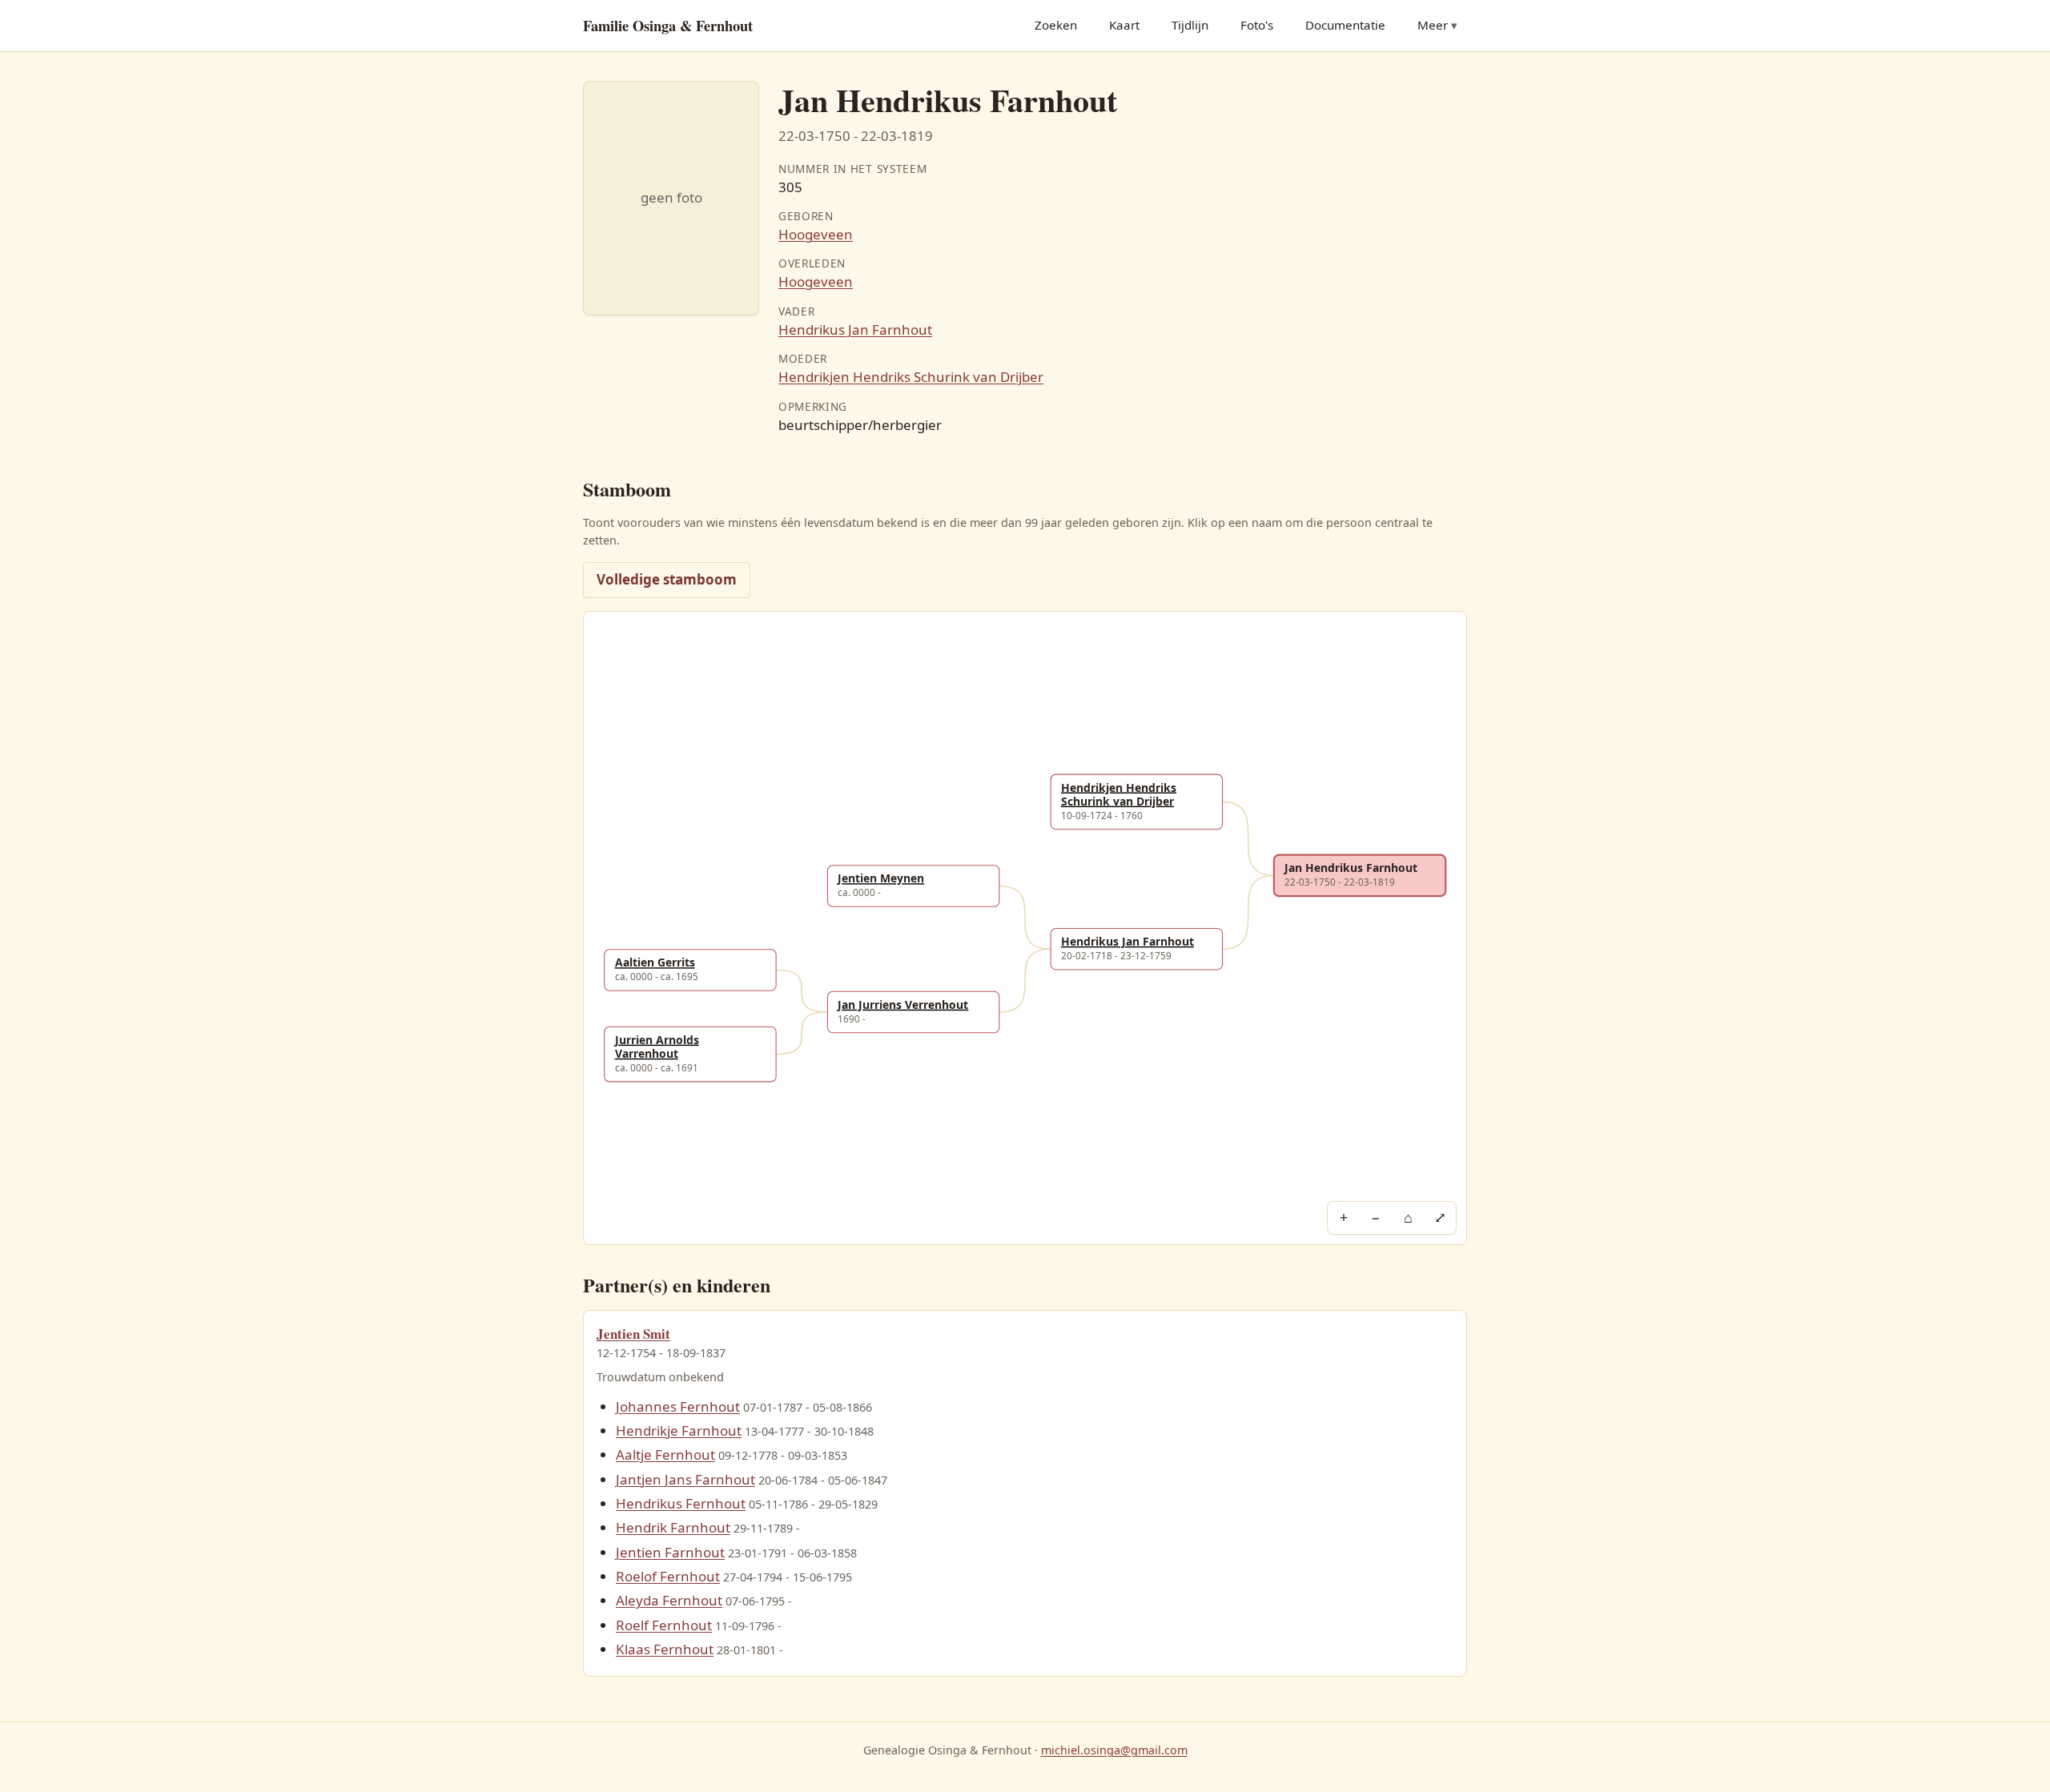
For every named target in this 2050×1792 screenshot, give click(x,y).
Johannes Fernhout (678, 1406)
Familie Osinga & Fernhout (668, 25)
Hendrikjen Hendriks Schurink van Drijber (911, 377)
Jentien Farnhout (670, 1552)
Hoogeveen (816, 234)
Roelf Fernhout (664, 1625)
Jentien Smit (633, 1334)
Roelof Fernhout (668, 1576)
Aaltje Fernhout (665, 1454)
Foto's (1257, 25)
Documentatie (1345, 25)
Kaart (1124, 25)
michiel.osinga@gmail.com (1114, 1750)
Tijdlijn (1190, 25)
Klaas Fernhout (665, 1649)
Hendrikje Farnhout (679, 1430)
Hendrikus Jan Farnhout (855, 329)
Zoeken (1056, 25)
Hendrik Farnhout (673, 1527)
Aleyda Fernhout (669, 1600)
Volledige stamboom (667, 579)
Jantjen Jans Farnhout (685, 1479)
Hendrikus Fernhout (681, 1503)
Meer (1433, 25)
